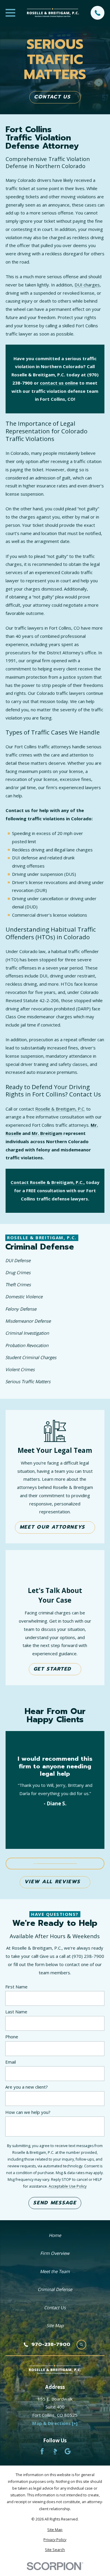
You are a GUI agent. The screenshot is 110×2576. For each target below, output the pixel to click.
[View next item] (82, 1864)
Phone (12, 2037)
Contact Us (52, 97)
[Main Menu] (10, 13)
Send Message (55, 2203)
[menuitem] (53, 1261)
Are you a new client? (27, 2087)
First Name (16, 1987)
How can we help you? (28, 2112)
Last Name (16, 2012)
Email (11, 2062)
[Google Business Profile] (68, 2451)
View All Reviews (52, 1882)
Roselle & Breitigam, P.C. (60, 1109)
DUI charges (87, 285)
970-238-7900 (51, 2345)
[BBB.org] (55, 2451)
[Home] (53, 13)
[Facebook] (42, 2451)
